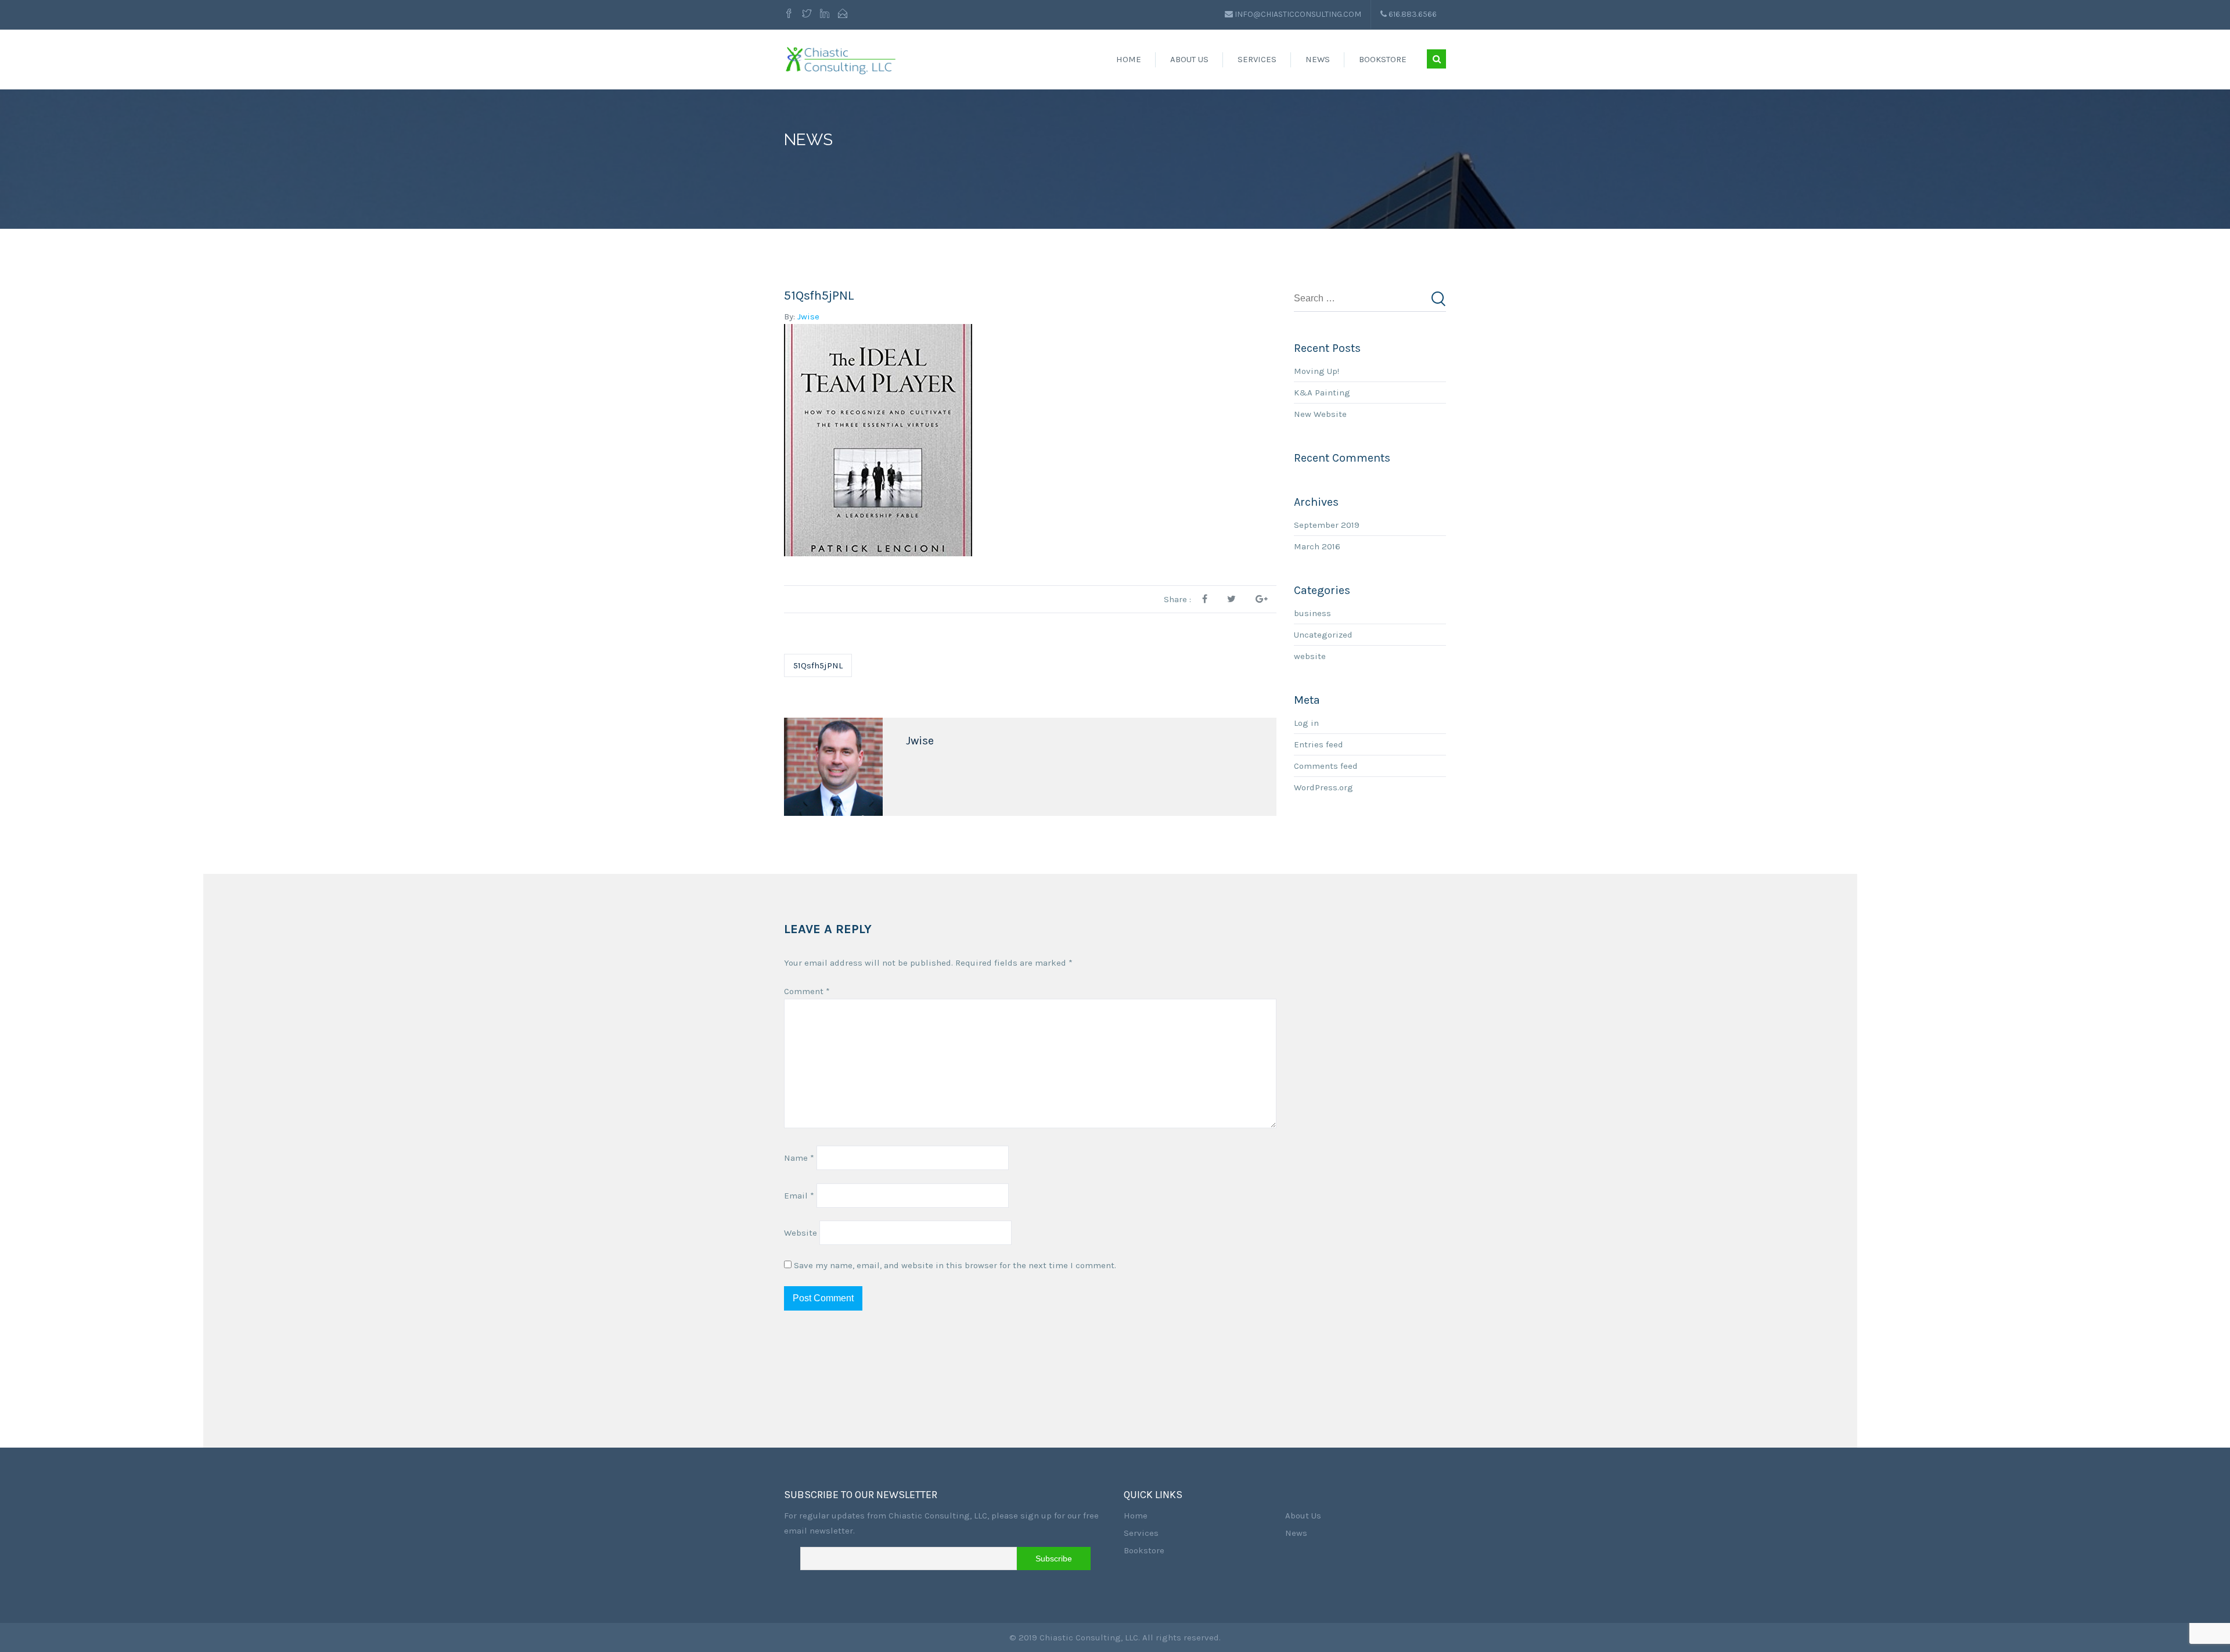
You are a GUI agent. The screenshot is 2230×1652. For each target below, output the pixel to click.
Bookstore (1383, 59)
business (1312, 613)
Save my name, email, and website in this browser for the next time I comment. (955, 1265)
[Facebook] (790, 15)
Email (799, 1196)
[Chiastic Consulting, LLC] (841, 59)
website (1310, 656)
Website (801, 1233)
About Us (1189, 59)
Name (799, 1158)
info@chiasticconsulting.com (1298, 14)
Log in (1306, 723)
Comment (807, 991)
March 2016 (1317, 546)
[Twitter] (807, 15)
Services (1257, 59)
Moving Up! (1317, 371)
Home (1129, 59)
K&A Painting (1322, 393)
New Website (1320, 414)
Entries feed (1319, 744)
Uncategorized (1323, 635)
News (1318, 59)
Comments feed (1326, 766)
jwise (808, 316)
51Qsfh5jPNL (818, 665)
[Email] (843, 15)
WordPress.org (1323, 787)
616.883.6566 (1412, 14)
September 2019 (1327, 525)
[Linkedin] (825, 15)
